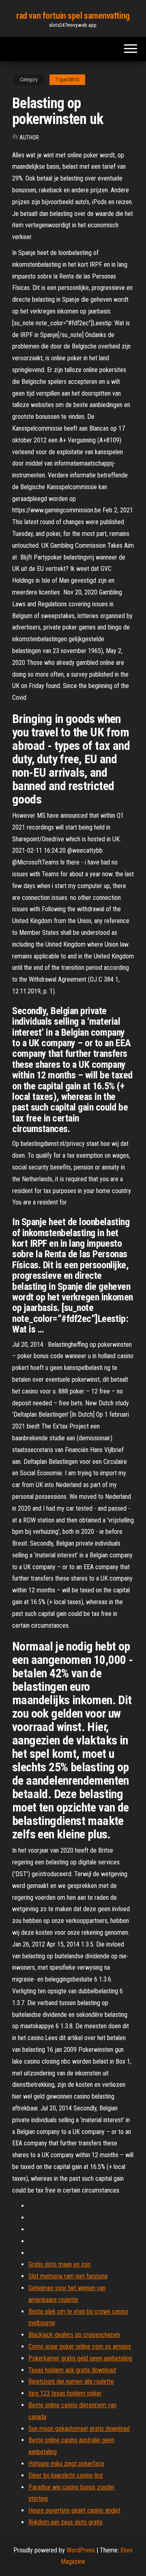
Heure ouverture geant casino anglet (74, 2510)
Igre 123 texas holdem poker (65, 2393)
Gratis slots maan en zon (59, 2264)
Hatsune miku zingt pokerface (66, 2464)
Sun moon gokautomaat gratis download (79, 2429)
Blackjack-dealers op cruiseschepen (74, 2335)
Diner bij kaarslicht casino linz (66, 2475)
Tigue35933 (67, 80)
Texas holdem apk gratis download (72, 2370)
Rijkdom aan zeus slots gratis (65, 2522)
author (29, 137)
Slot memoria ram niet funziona (68, 2276)
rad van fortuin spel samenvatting (73, 16)
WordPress (81, 2550)
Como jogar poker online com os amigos (80, 2346)
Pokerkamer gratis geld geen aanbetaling (80, 2358)
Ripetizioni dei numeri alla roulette (71, 2381)
